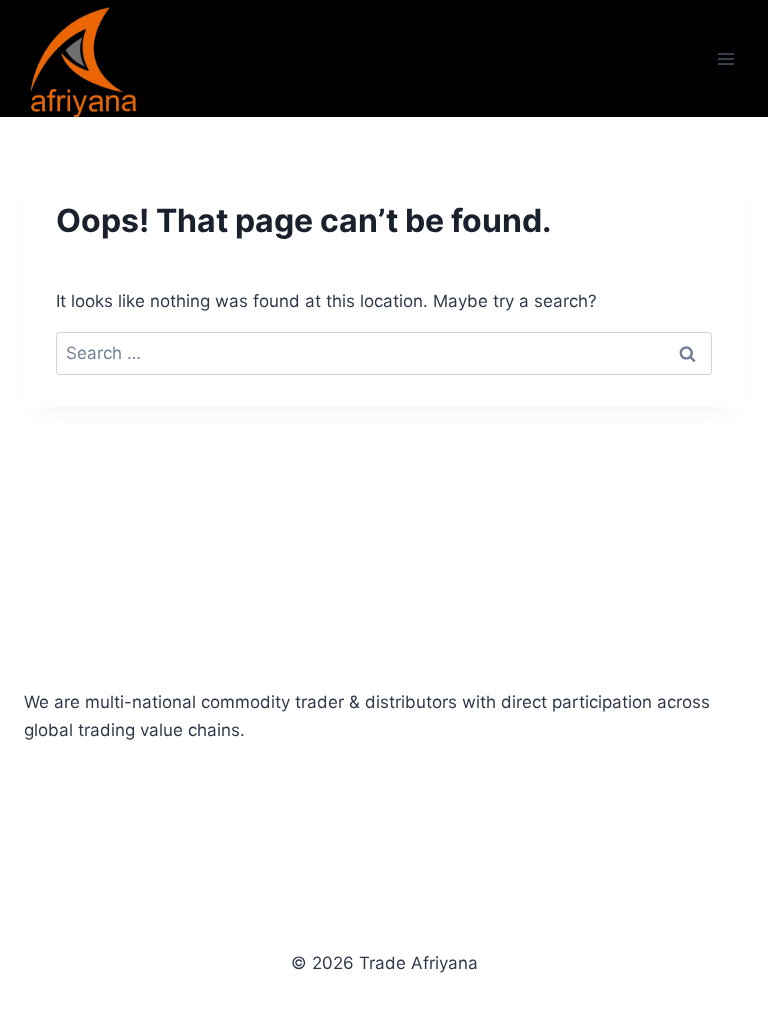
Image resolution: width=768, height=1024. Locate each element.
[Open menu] (725, 58)
